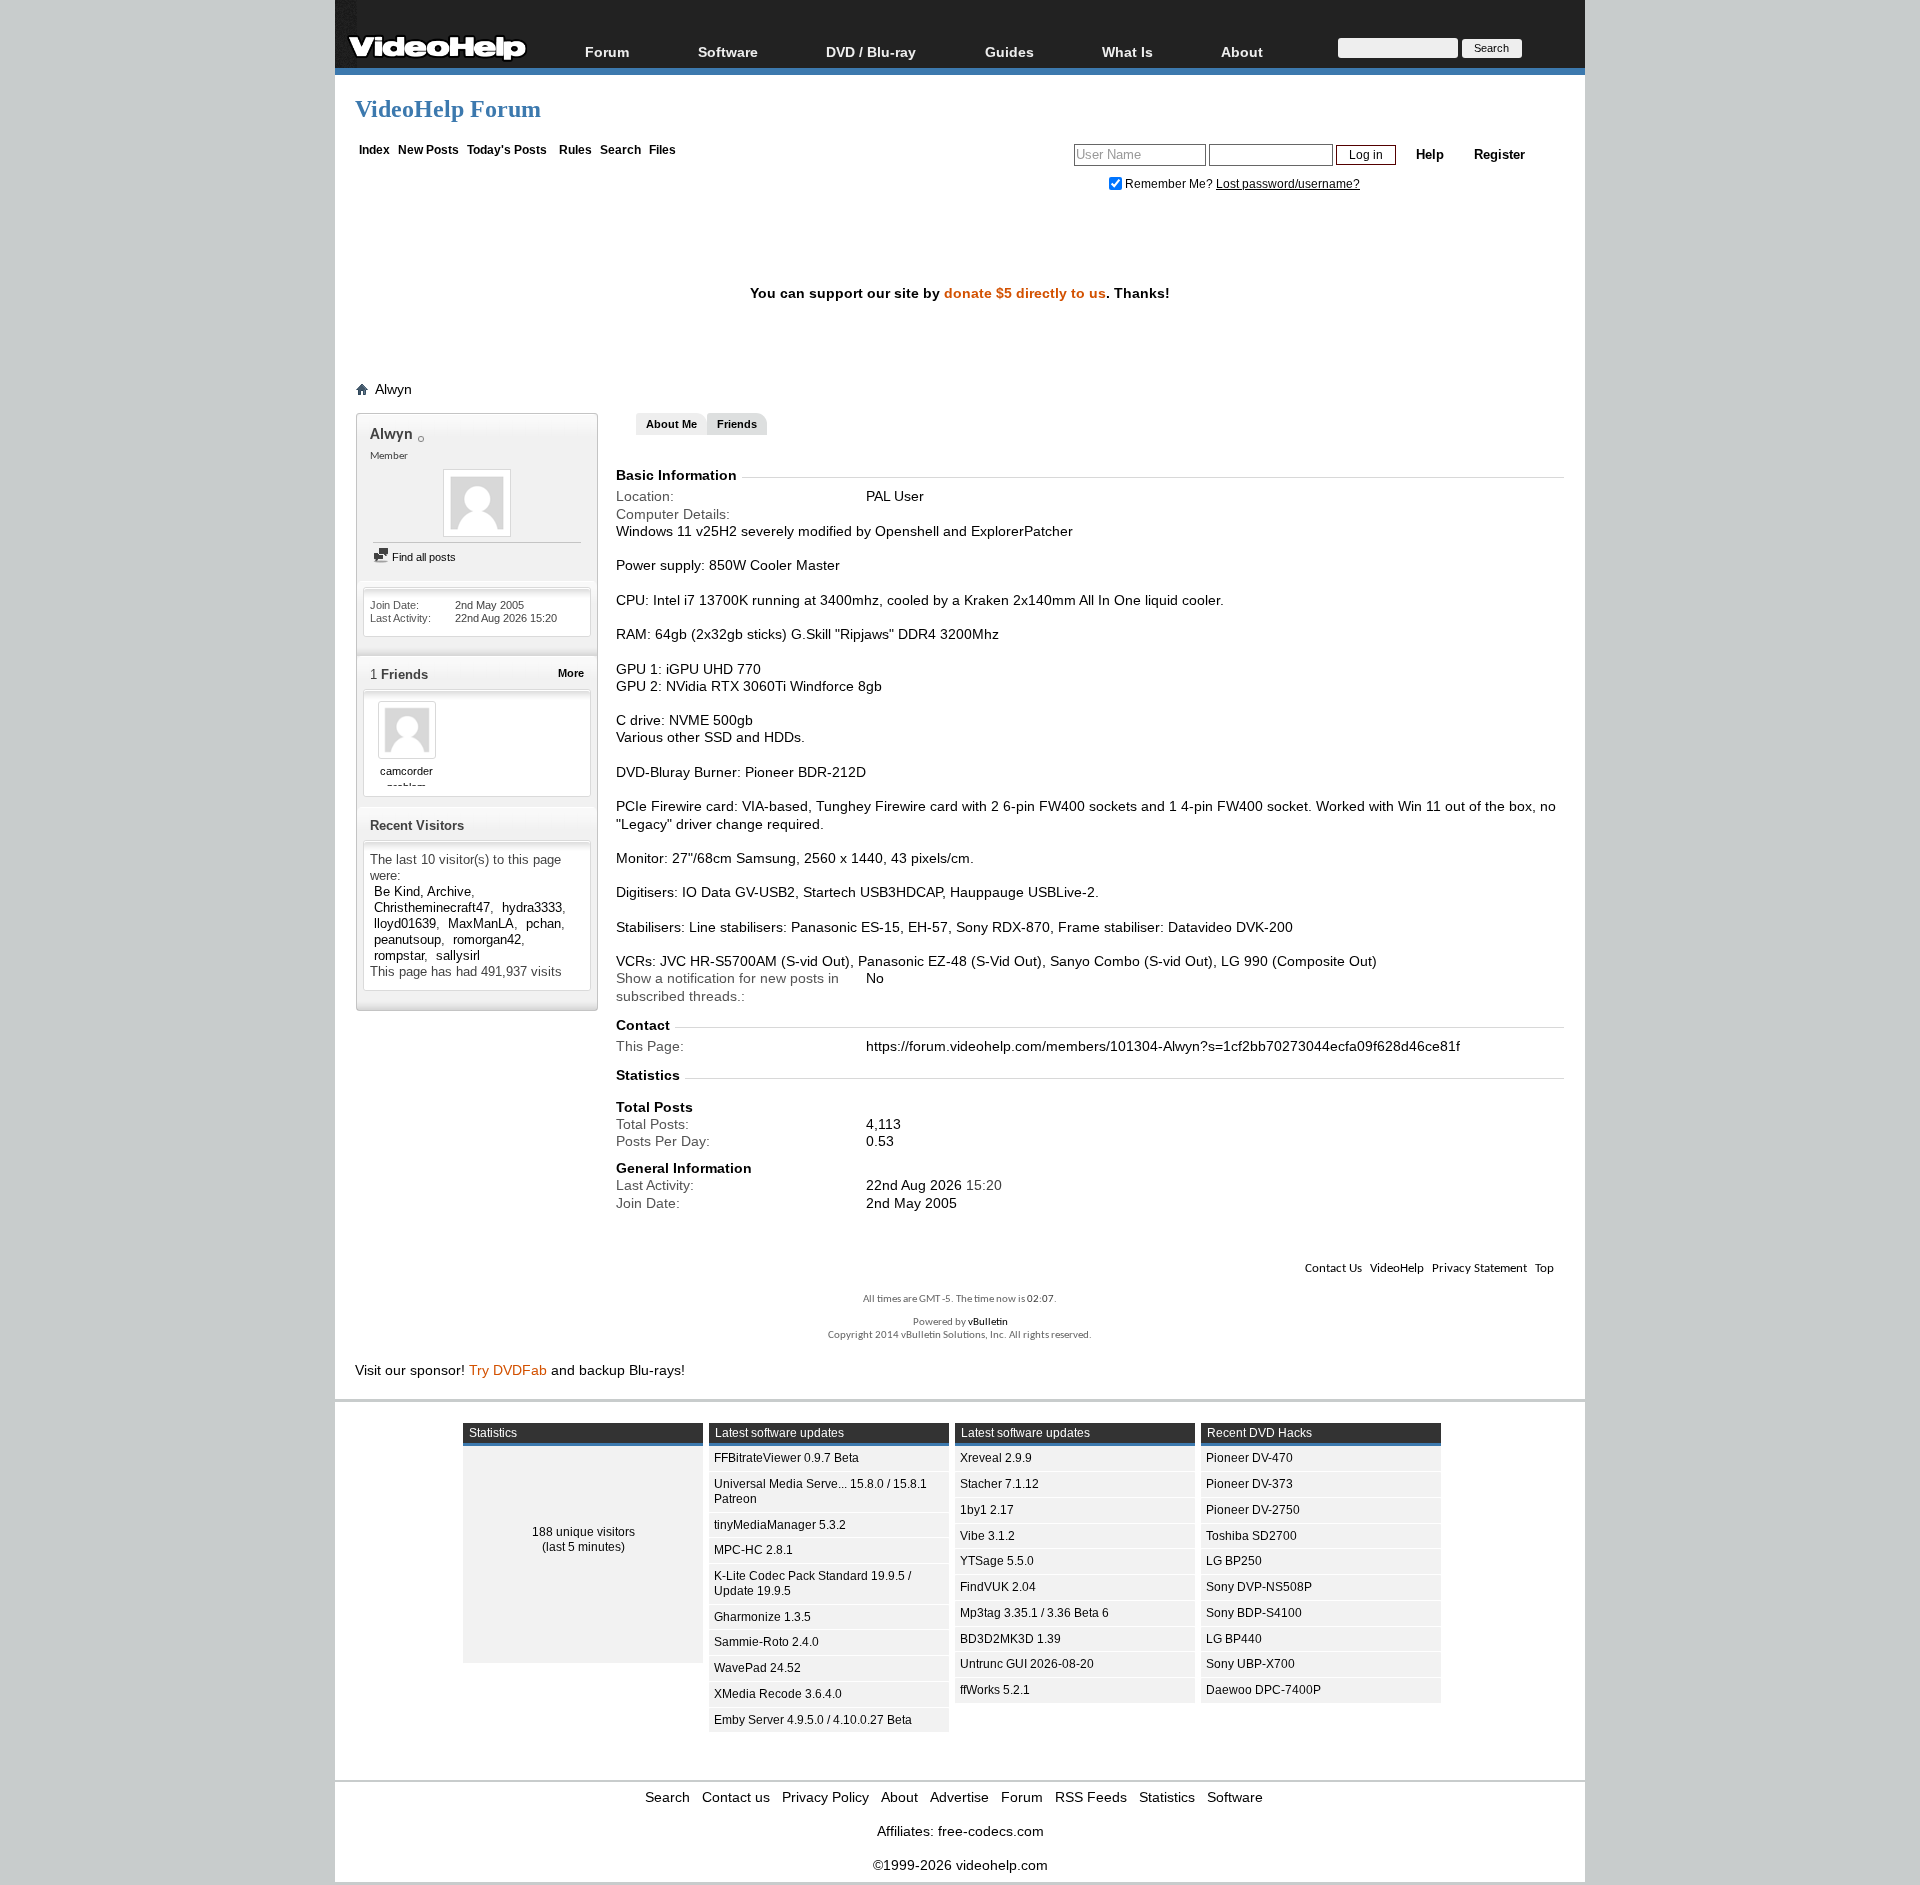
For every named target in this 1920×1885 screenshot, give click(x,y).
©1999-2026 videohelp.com (960, 1865)
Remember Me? (1169, 184)
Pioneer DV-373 (1249, 1484)
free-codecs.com (991, 1831)
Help (1430, 154)
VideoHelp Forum (448, 109)
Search (620, 150)
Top (1544, 1268)
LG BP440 (1234, 1639)
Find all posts (422, 557)
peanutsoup (407, 939)
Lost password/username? (1288, 184)
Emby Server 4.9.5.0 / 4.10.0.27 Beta (813, 1720)
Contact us (736, 1797)
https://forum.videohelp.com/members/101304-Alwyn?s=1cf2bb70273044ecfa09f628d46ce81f (1163, 1046)
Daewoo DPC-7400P (1263, 1690)
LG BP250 (1234, 1561)
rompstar (399, 955)
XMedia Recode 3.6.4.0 (778, 1694)
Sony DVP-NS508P (1259, 1587)
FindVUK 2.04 (998, 1587)
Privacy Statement (1479, 1268)
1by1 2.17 (987, 1510)
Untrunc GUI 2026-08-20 (1027, 1664)
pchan (543, 923)
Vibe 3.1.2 (987, 1536)
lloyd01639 (405, 923)
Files (662, 150)
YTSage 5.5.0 (997, 1561)
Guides (1009, 51)
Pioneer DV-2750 (1253, 1510)
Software (728, 51)
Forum (607, 51)
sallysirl (458, 955)
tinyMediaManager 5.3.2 (780, 1525)
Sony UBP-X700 (1250, 1664)
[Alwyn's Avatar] (477, 505)
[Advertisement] (1782, 500)
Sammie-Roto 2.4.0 (766, 1642)
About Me (671, 424)
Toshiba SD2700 (1251, 1536)
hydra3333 (532, 907)
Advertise (959, 1797)
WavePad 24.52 (757, 1668)
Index (374, 150)
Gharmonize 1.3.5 (762, 1617)
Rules (575, 150)
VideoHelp (1397, 1268)
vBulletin (988, 1322)
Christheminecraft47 (432, 907)
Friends (737, 424)
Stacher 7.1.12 (999, 1484)
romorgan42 (487, 939)
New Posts (428, 150)
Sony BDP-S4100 (1254, 1613)
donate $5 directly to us (1025, 293)
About (899, 1797)
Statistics (1167, 1797)
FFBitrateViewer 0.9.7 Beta (786, 1458)
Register (1499, 154)
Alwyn (393, 389)
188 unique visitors (583, 1532)
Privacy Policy (825, 1797)
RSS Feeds (1091, 1797)
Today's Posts (507, 150)
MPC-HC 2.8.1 (753, 1550)
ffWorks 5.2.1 (995, 1690)
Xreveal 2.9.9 (996, 1458)
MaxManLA (481, 923)
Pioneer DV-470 (1249, 1458)
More (571, 673)
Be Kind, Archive (422, 891)
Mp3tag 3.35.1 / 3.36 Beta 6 (1034, 1613)
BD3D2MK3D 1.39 (1010, 1639)
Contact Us (1333, 1268)
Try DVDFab (508, 1370)
